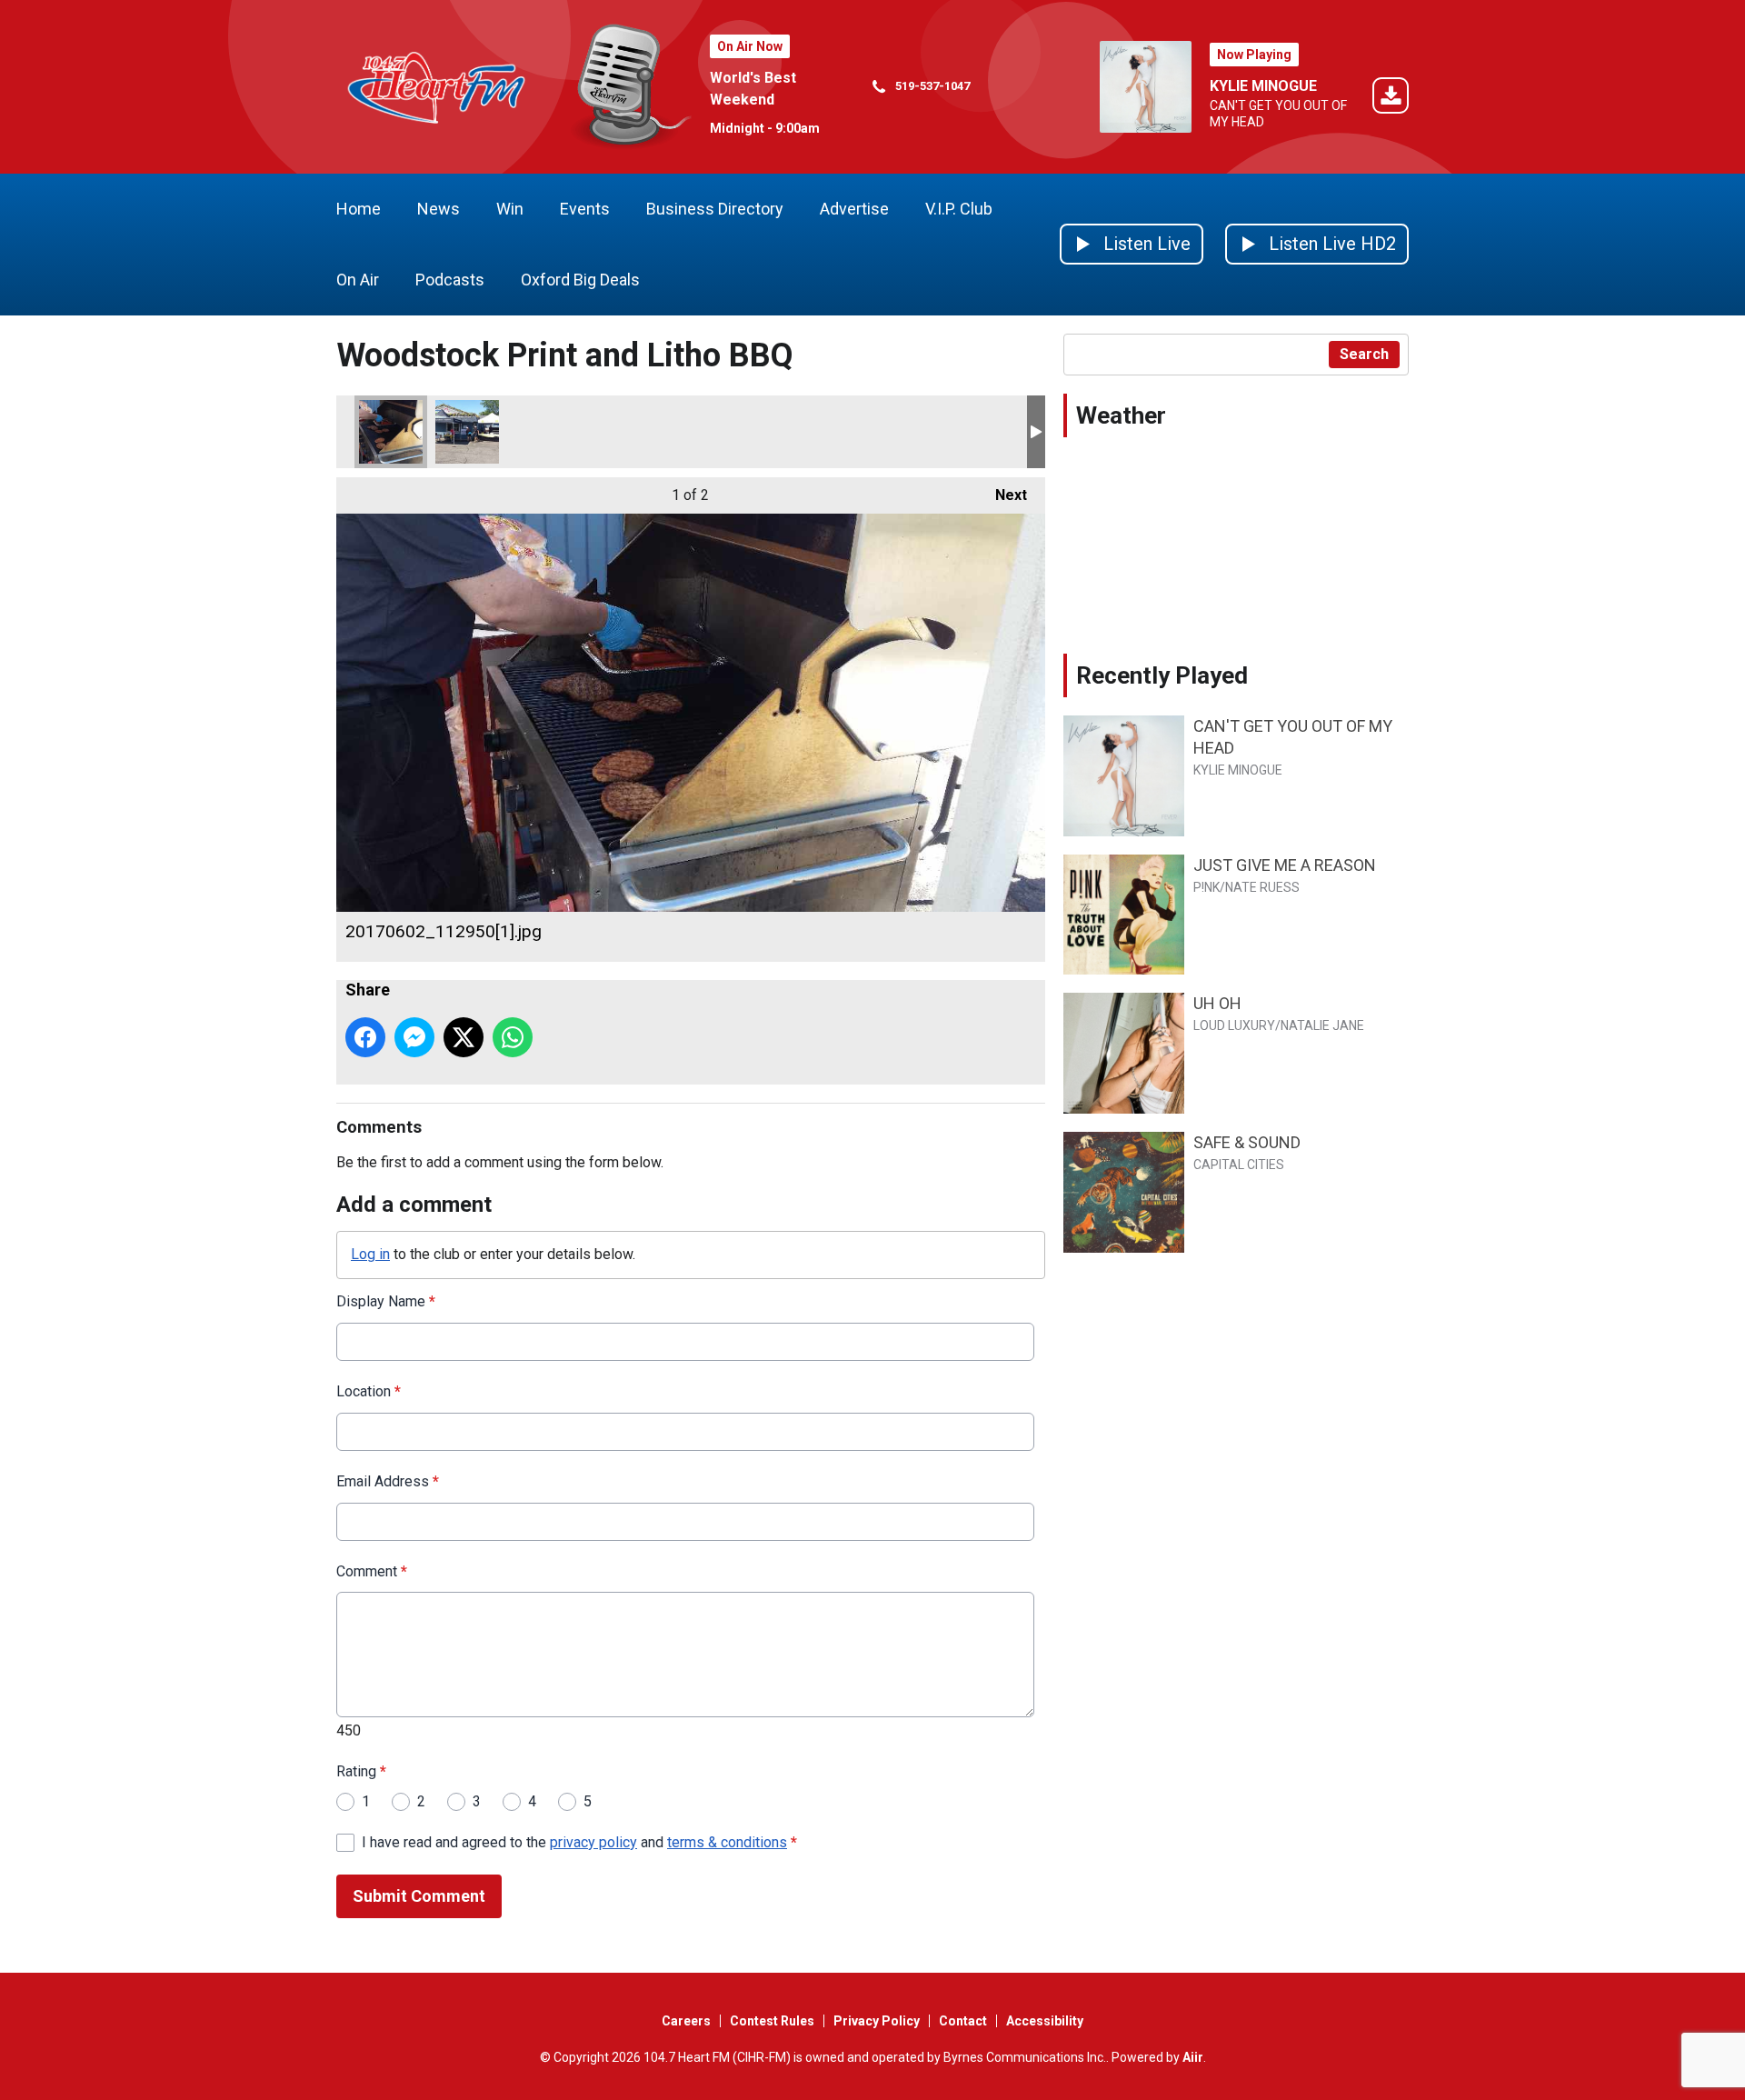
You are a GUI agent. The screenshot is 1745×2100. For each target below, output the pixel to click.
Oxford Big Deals (580, 280)
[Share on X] (464, 1037)
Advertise (854, 209)
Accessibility (1045, 2021)
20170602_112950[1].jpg (391, 432)
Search (1364, 354)
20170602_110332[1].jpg (467, 432)
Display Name (386, 1301)
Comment (372, 1571)
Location (369, 1391)
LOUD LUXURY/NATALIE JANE (1279, 1025)
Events (585, 209)
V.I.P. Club (959, 209)
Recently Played (1162, 675)
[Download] (1391, 99)
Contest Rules (772, 2021)
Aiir (1193, 2057)
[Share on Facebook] (365, 1037)
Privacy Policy (877, 2021)
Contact (963, 2021)
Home (359, 209)
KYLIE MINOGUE (1263, 86)
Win (510, 209)
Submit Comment (419, 1896)
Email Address (388, 1481)
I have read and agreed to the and (579, 1842)
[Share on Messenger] (414, 1037)
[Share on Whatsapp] (513, 1037)
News (439, 209)
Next (1002, 495)
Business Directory (715, 209)
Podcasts (450, 280)
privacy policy (593, 1842)
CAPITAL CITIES (1239, 1165)
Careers (686, 2021)
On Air (358, 280)
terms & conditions (727, 1842)
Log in (370, 1254)
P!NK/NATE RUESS (1246, 887)
